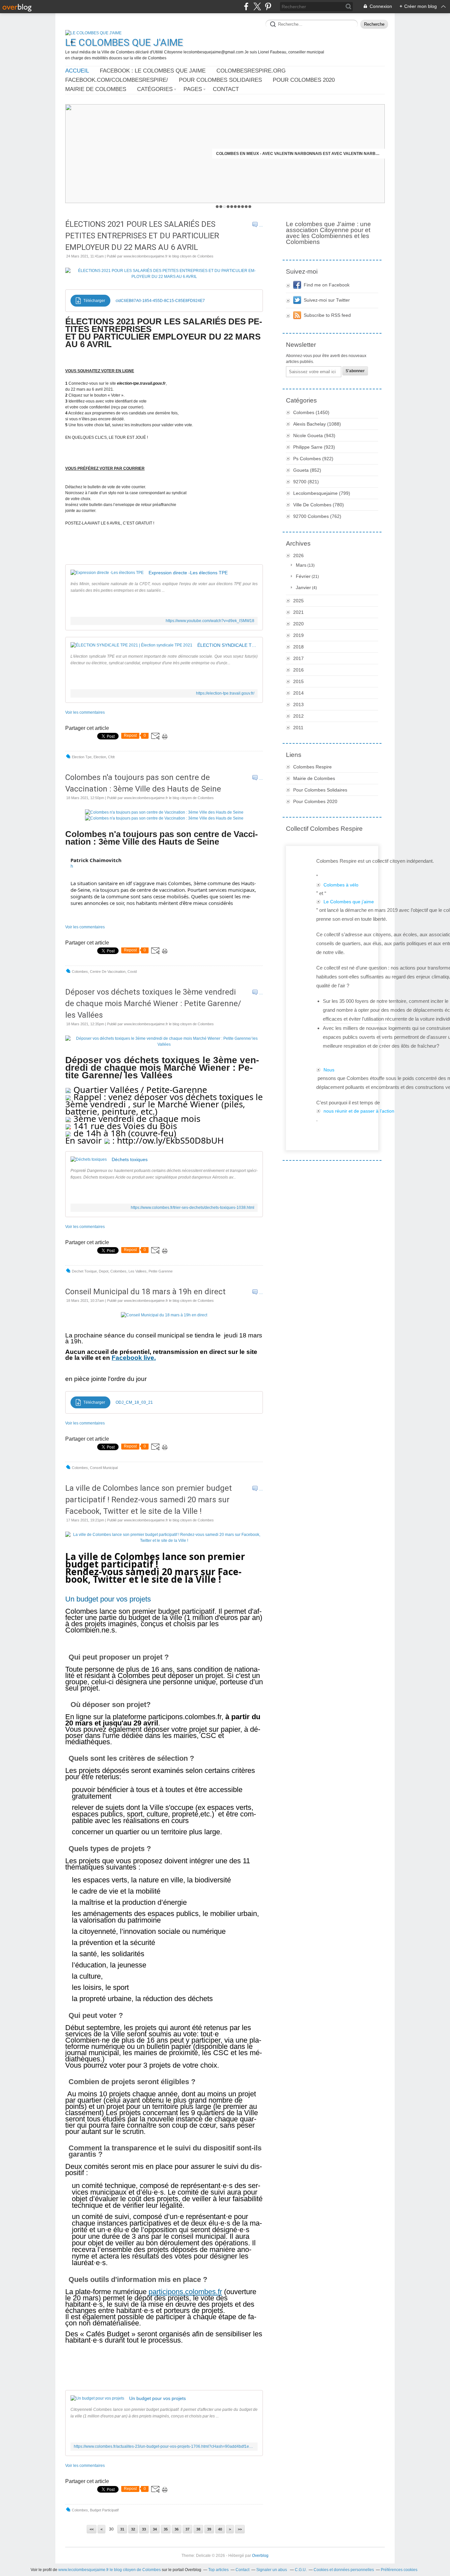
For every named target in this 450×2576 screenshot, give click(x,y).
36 (177, 2529)
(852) (307, 470)
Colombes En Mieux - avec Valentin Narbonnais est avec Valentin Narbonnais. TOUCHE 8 (298, 154)
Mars (301, 565)
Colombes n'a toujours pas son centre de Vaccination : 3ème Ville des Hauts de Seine (143, 783)
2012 (298, 716)
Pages (193, 89)
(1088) (317, 424)
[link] (96, 860)
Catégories (155, 89)
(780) (319, 505)
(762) (317, 516)
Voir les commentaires (85, 712)
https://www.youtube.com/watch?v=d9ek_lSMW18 (210, 621)
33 (144, 2529)
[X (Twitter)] (257, 6)
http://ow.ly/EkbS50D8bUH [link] (170, 1140)
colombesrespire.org (251, 71)
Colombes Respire (312, 767)
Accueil (77, 71)
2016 (298, 670)
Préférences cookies (399, 2570)
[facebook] (246, 6)
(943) (314, 435)
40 (220, 2529)
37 (187, 2529)
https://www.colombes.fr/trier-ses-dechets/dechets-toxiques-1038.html (193, 1208)
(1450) (311, 412)
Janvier (303, 587)
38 (198, 2529)
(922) (313, 459)
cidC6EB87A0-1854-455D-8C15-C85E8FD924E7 (160, 301)
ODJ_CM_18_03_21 (134, 1402)
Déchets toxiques (130, 1159)
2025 (298, 601)
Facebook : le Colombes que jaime (153, 71)
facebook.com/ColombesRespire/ (117, 80)
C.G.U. (301, 2570)
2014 (298, 693)
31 (122, 2529)
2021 (298, 612)
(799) (322, 493)
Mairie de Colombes (96, 89)
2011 (298, 728)
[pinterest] (268, 6)
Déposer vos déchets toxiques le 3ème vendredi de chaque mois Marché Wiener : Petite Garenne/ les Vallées (153, 1003)
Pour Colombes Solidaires (220, 80)
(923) (314, 447)
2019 (298, 635)
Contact (226, 89)
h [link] (72, 866)
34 (155, 2529)
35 (166, 2529)
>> (240, 2529)
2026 (298, 555)
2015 (298, 681)
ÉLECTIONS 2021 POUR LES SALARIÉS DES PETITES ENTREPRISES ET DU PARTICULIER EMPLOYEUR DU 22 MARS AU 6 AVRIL (142, 236)
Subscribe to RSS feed (327, 315)
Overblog (260, 2556)
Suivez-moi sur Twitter (327, 300)
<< (92, 2529)
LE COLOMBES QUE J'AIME (124, 42)
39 (209, 2529)
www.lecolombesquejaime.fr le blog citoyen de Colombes (110, 2570)
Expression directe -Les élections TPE (188, 573)
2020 (298, 624)
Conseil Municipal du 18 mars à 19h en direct (145, 1292)
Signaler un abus (272, 2570)
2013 (298, 704)
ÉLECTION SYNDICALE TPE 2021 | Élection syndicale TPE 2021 (227, 645)
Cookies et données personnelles (344, 2570)
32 (133, 2529)
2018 (298, 647)
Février (303, 576)
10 (250, 207)
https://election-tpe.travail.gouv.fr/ (225, 693)
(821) (306, 482)
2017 (298, 658)
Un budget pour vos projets (157, 2398)
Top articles (218, 2570)
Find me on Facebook (327, 285)
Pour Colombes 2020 (304, 80)
